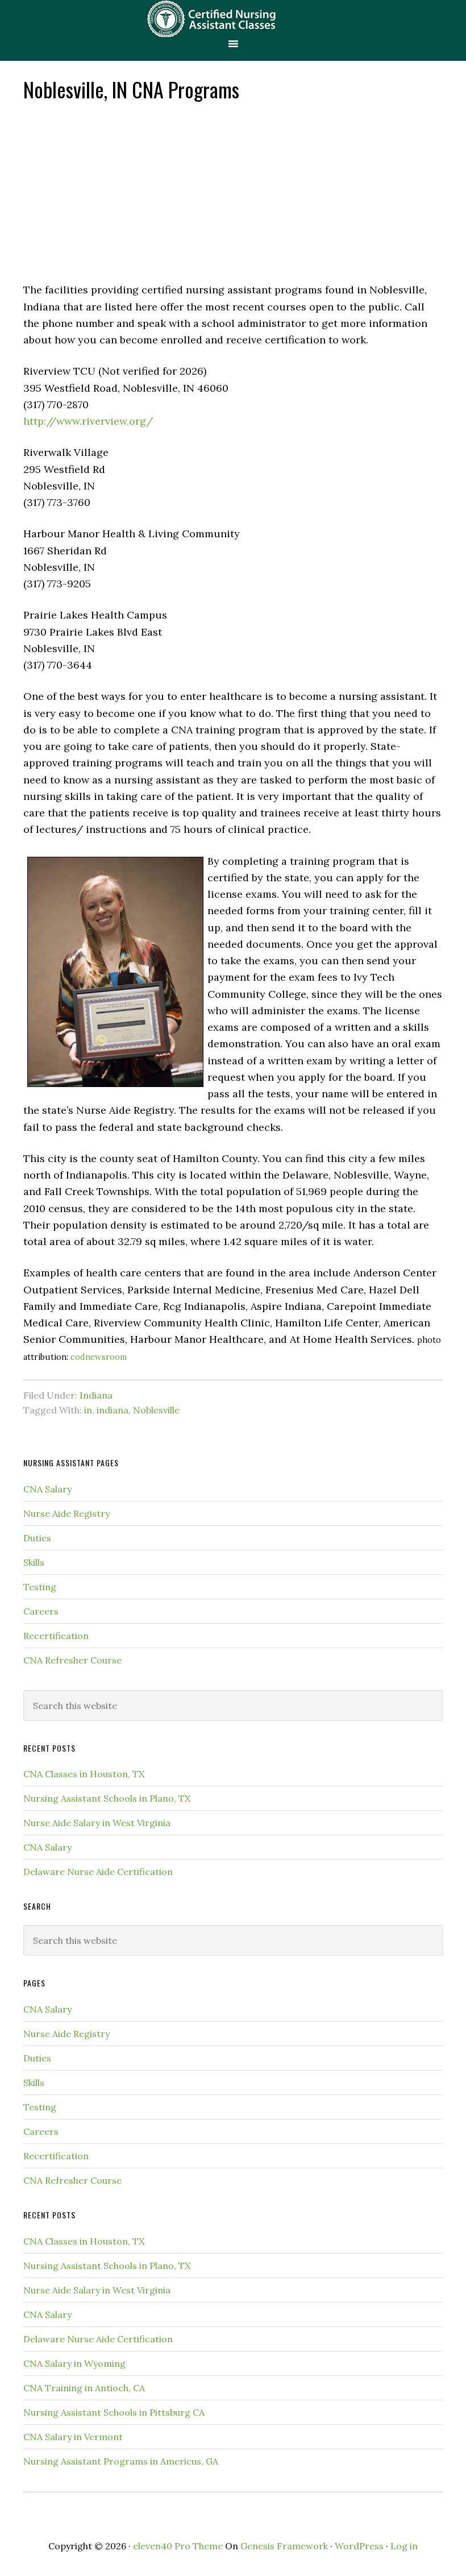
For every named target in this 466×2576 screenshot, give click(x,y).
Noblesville (156, 1410)
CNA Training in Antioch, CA (84, 2388)
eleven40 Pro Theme (178, 2546)
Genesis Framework (284, 2546)
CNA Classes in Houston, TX (84, 1774)
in (88, 1410)
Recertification (56, 1636)
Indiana (96, 1395)
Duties (37, 1538)
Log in (404, 2546)
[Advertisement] (233, 190)
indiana (113, 1410)
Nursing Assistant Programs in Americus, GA (121, 2461)
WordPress (359, 2546)
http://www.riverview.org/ (88, 421)
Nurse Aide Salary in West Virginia (97, 1823)
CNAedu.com (233, 18)
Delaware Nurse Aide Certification (98, 1872)
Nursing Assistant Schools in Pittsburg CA (114, 2412)
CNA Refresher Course (72, 1660)
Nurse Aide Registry (66, 1513)
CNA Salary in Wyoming (74, 2363)
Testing (40, 1587)
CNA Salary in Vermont (73, 2437)
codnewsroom (99, 1357)
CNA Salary (47, 1489)
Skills (34, 1562)
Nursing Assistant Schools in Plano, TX (107, 1798)
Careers (41, 1611)
